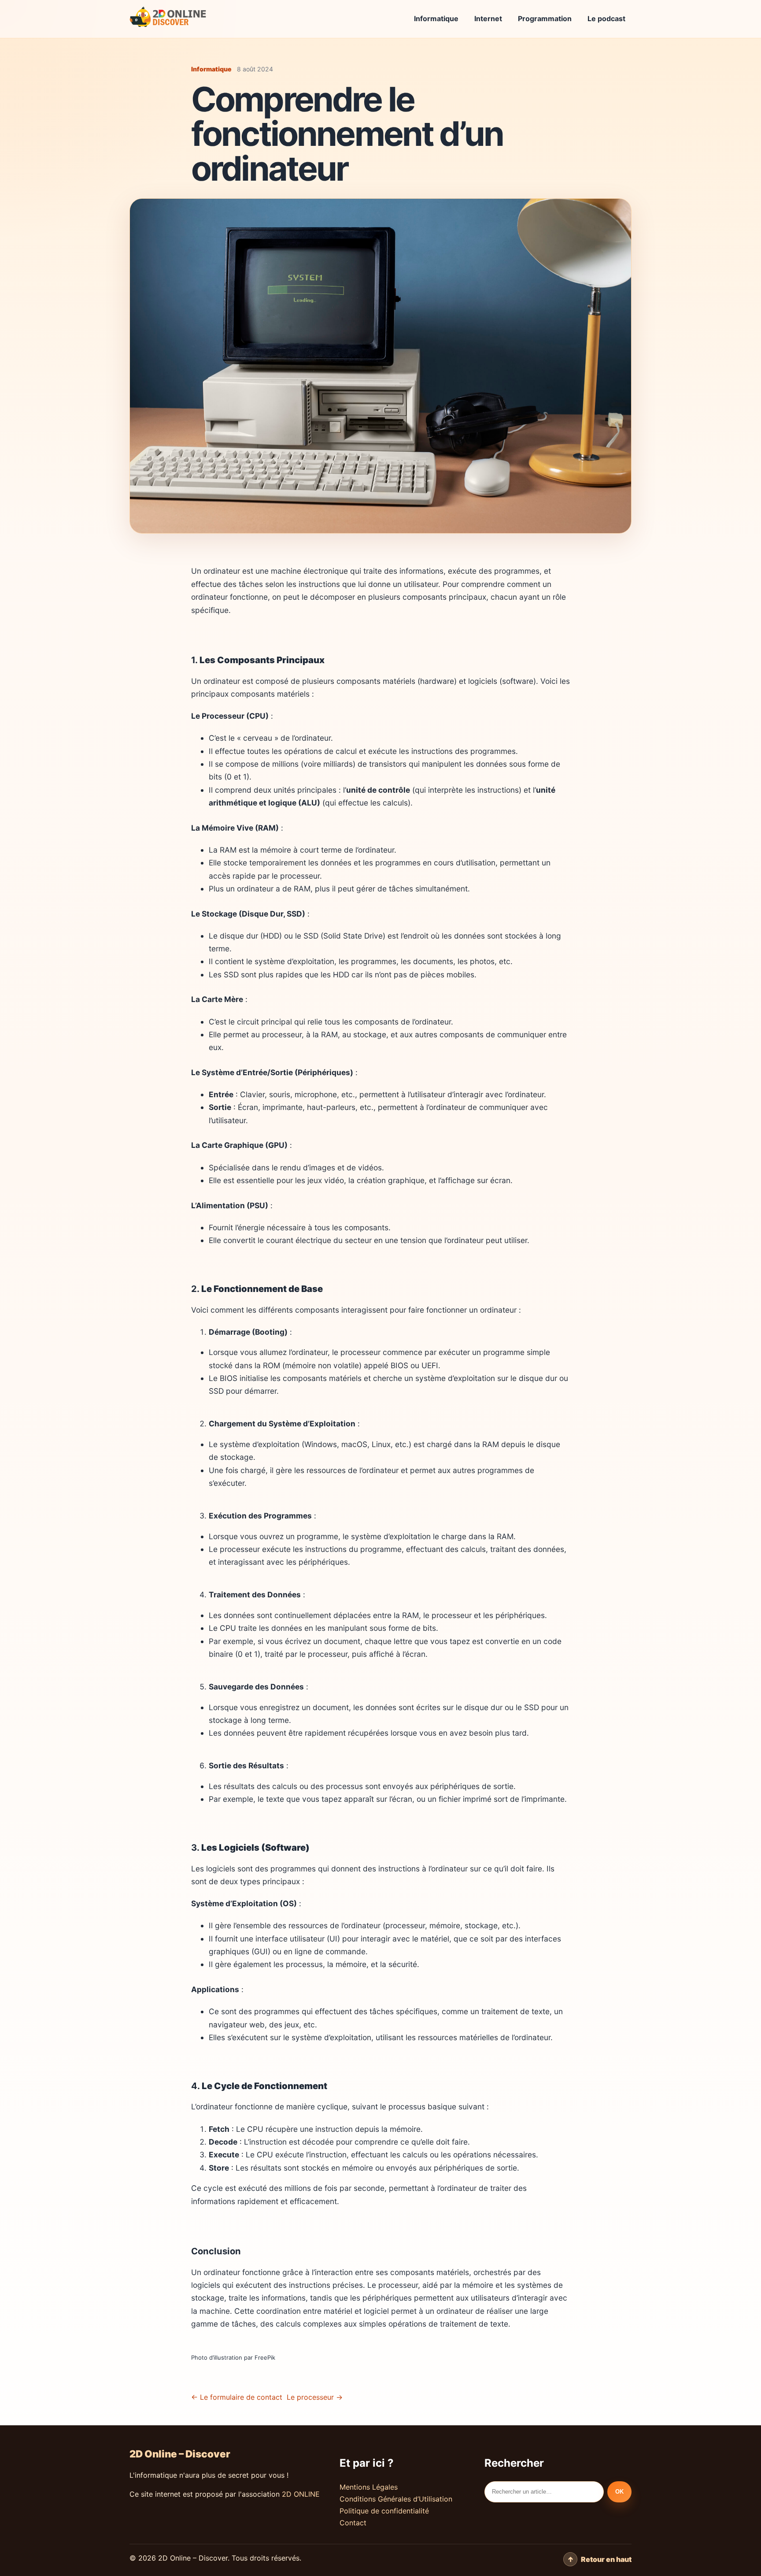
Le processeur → (315, 2397)
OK (619, 2492)
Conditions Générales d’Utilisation (396, 2499)
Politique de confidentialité (384, 2511)
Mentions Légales (369, 2487)
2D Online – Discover (180, 2454)
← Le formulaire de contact (237, 2397)
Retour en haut (606, 2559)
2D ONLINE (301, 2494)
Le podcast (606, 19)
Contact (353, 2523)
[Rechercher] (544, 2492)
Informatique (436, 19)
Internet (488, 19)
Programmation (545, 19)
